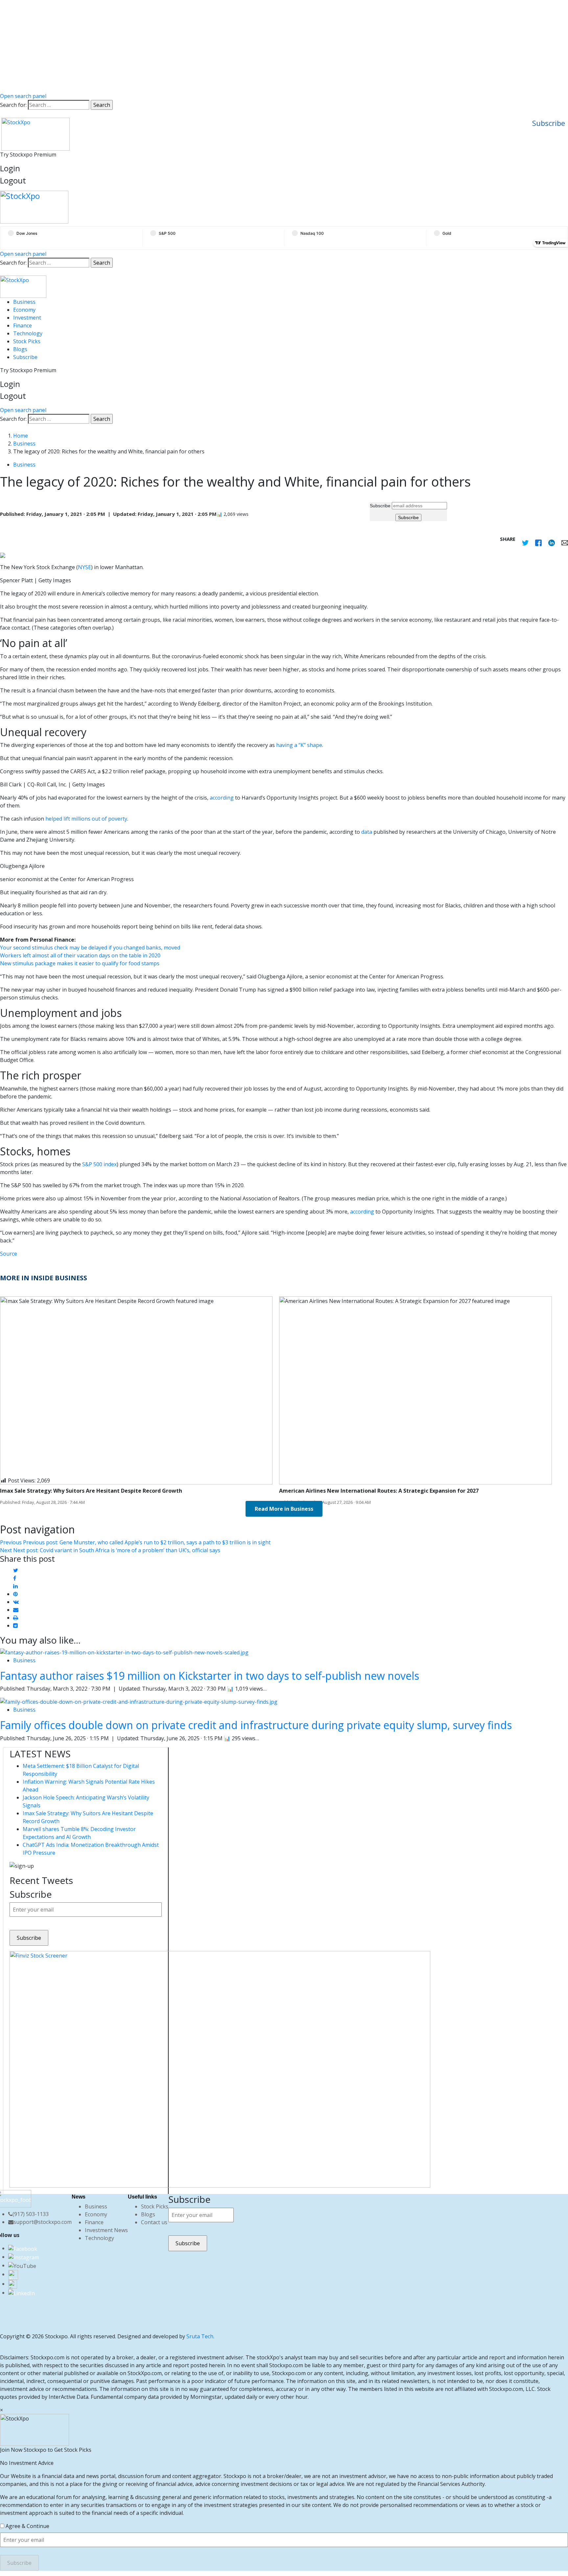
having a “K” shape (299, 745)
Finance (23, 325)
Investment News (106, 2230)
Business (24, 302)
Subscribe (549, 123)
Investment (27, 318)
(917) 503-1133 (31, 2214)
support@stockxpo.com (43, 2222)
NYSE (84, 567)
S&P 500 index (99, 1164)
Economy (24, 310)
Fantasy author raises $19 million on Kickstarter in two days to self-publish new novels (210, 1676)
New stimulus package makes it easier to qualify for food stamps (80, 963)
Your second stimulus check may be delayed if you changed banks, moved (90, 948)
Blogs (20, 349)
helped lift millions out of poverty (86, 819)
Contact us (154, 2222)
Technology (28, 333)
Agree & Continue (27, 2526)
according (222, 798)
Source (9, 1254)
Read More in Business (284, 1509)
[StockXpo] (284, 207)
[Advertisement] (284, 46)
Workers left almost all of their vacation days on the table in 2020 (80, 955)
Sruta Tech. (200, 2336)
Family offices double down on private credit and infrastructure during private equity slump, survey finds (256, 1725)
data (367, 832)
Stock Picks (27, 341)
